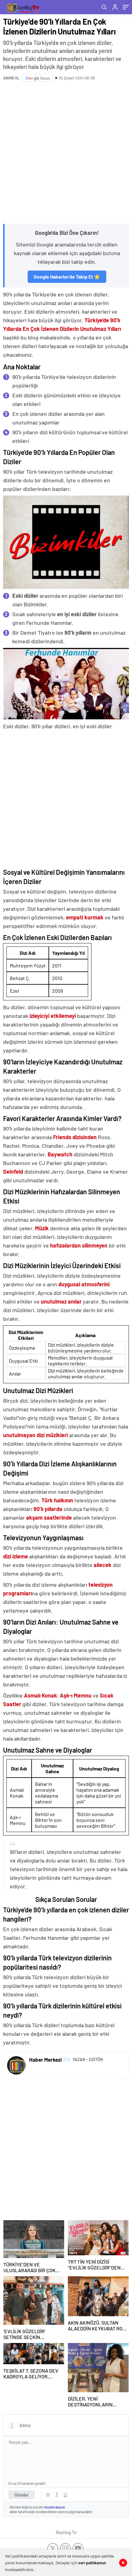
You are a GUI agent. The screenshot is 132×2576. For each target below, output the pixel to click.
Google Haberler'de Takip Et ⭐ (67, 277)
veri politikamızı (92, 2563)
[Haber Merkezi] (16, 2065)
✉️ (67, 2059)
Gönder (22, 2495)
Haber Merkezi (45, 2060)
